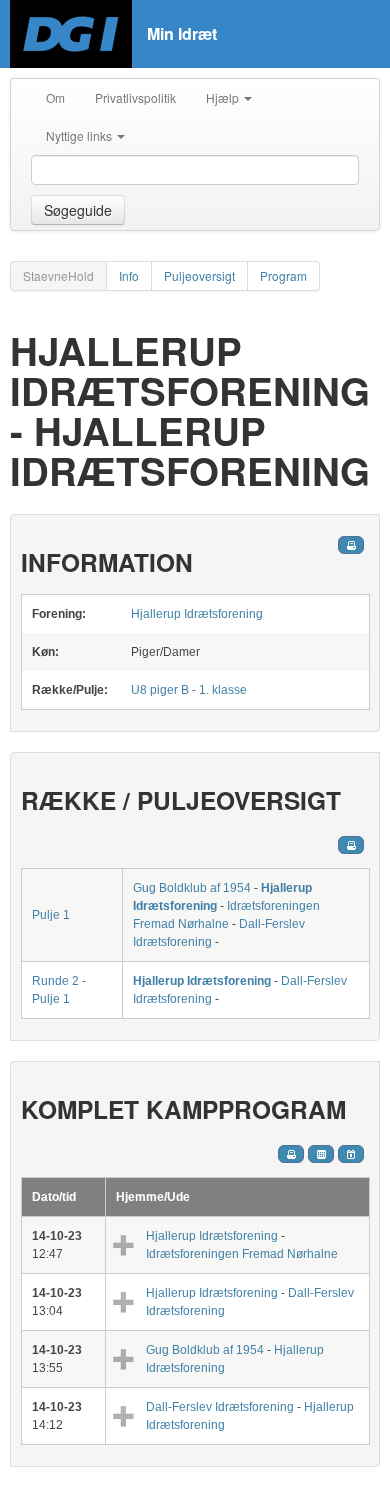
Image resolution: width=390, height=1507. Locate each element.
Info (129, 275)
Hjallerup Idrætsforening (197, 614)
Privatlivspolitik (135, 97)
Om (55, 97)
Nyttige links (80, 135)
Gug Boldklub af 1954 (192, 888)
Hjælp (224, 97)
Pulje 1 (51, 915)
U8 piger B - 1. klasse (189, 690)
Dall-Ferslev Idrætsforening (220, 1407)
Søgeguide (78, 210)
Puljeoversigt (199, 275)
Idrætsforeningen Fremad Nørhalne (242, 1254)
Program (283, 275)
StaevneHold (58, 275)
